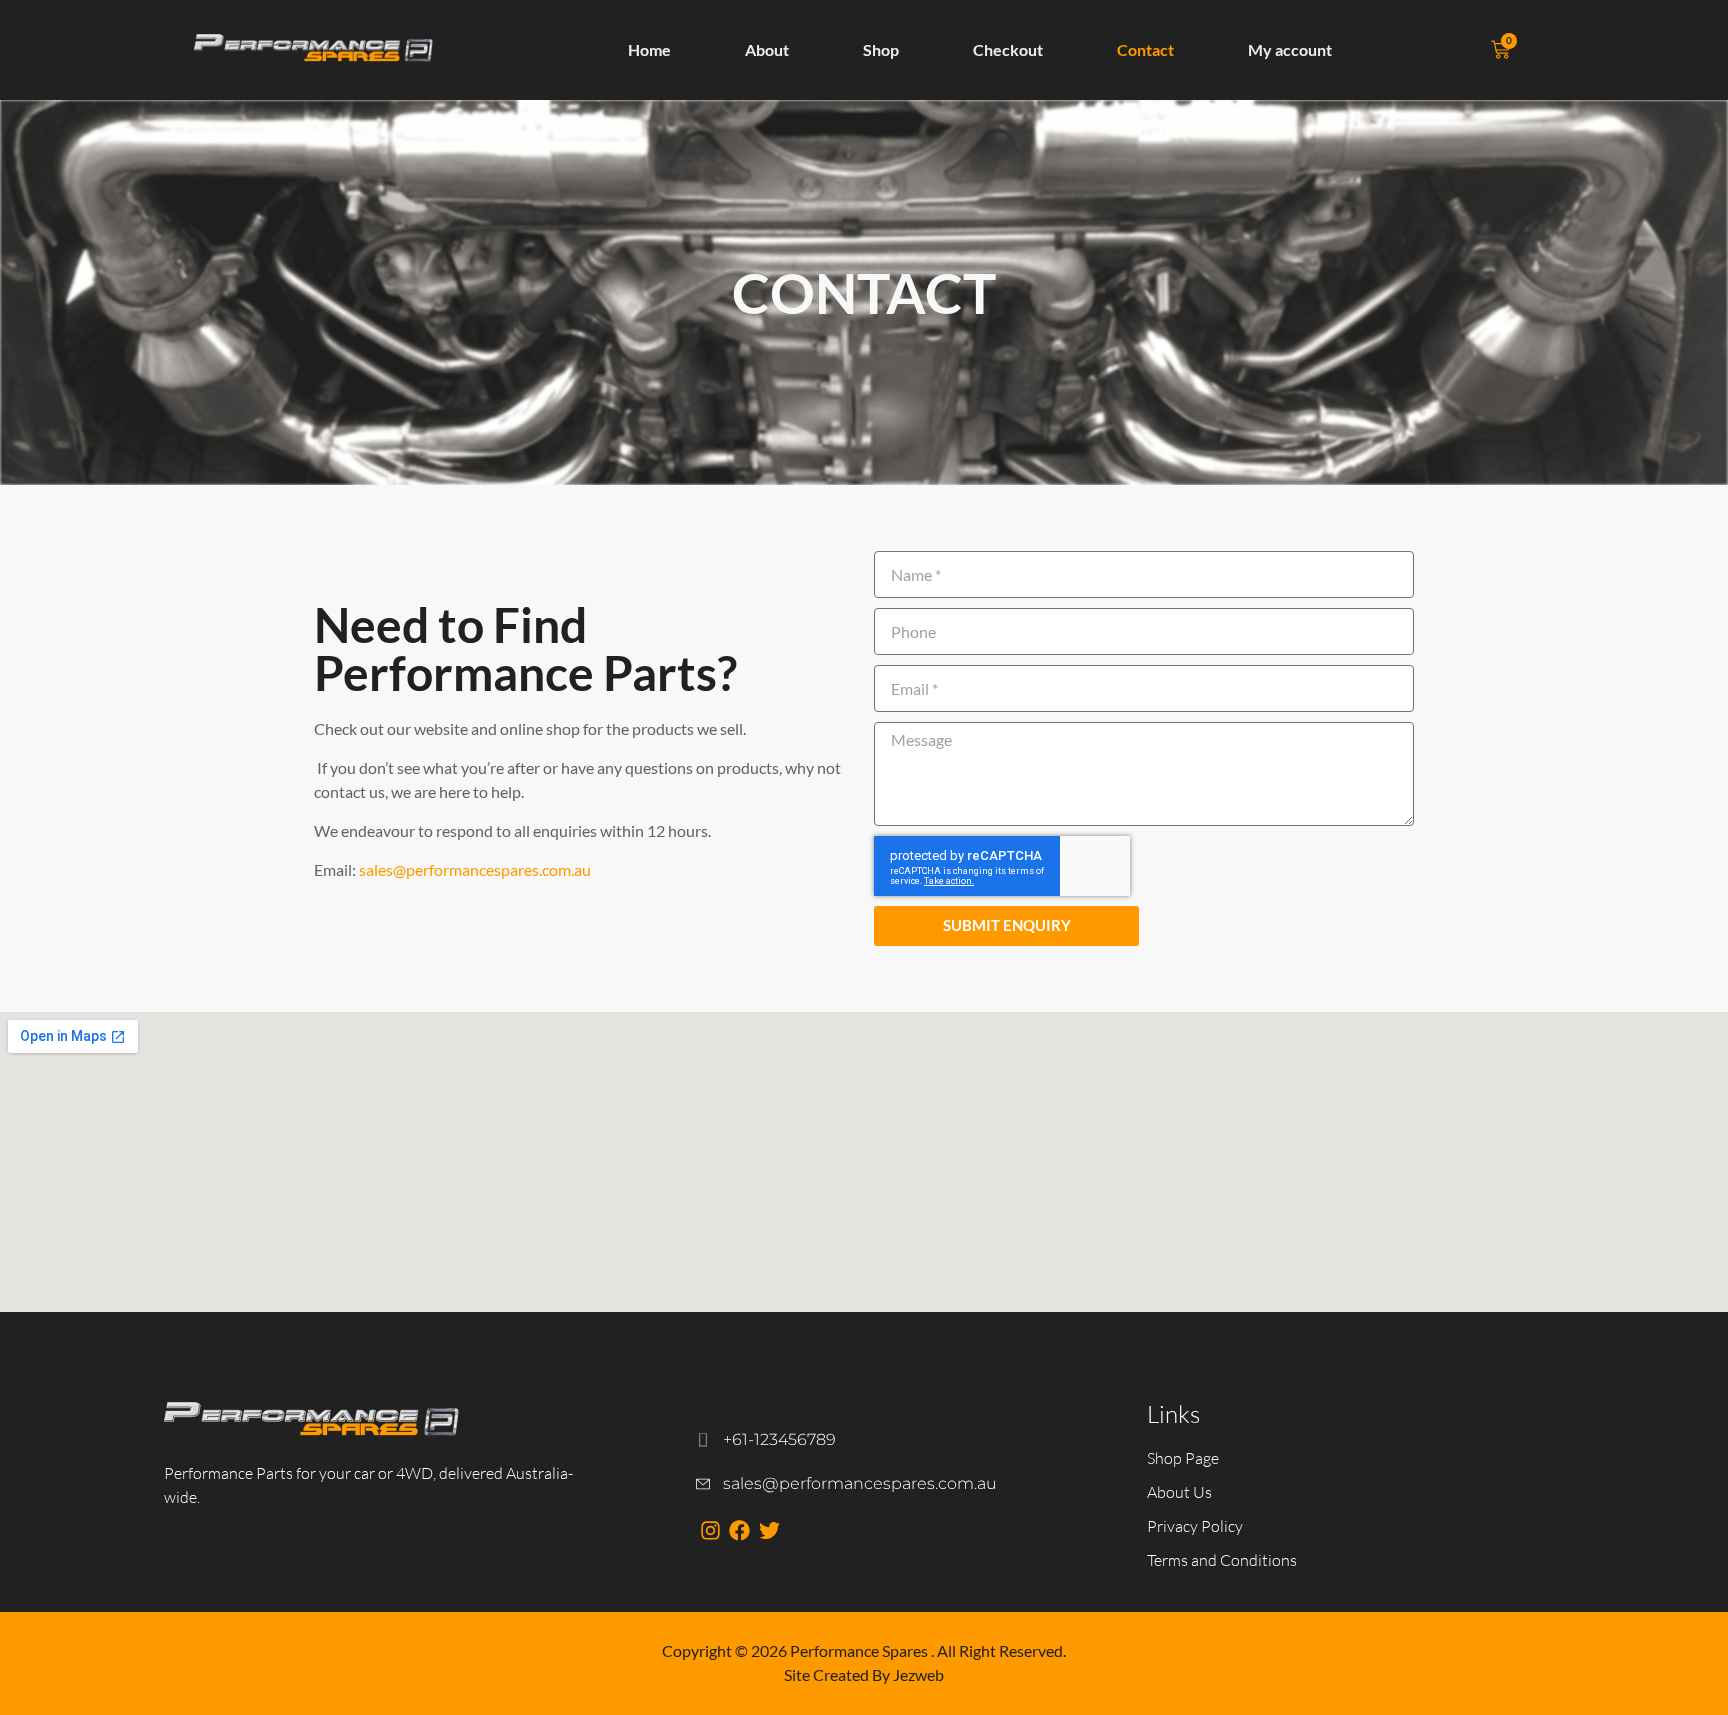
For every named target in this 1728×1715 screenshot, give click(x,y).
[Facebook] (739, 1530)
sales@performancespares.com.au (475, 869)
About (767, 49)
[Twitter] (768, 1530)
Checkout (1008, 49)
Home (649, 49)
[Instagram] (710, 1530)
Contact (1145, 49)
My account (1290, 49)
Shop (881, 49)
